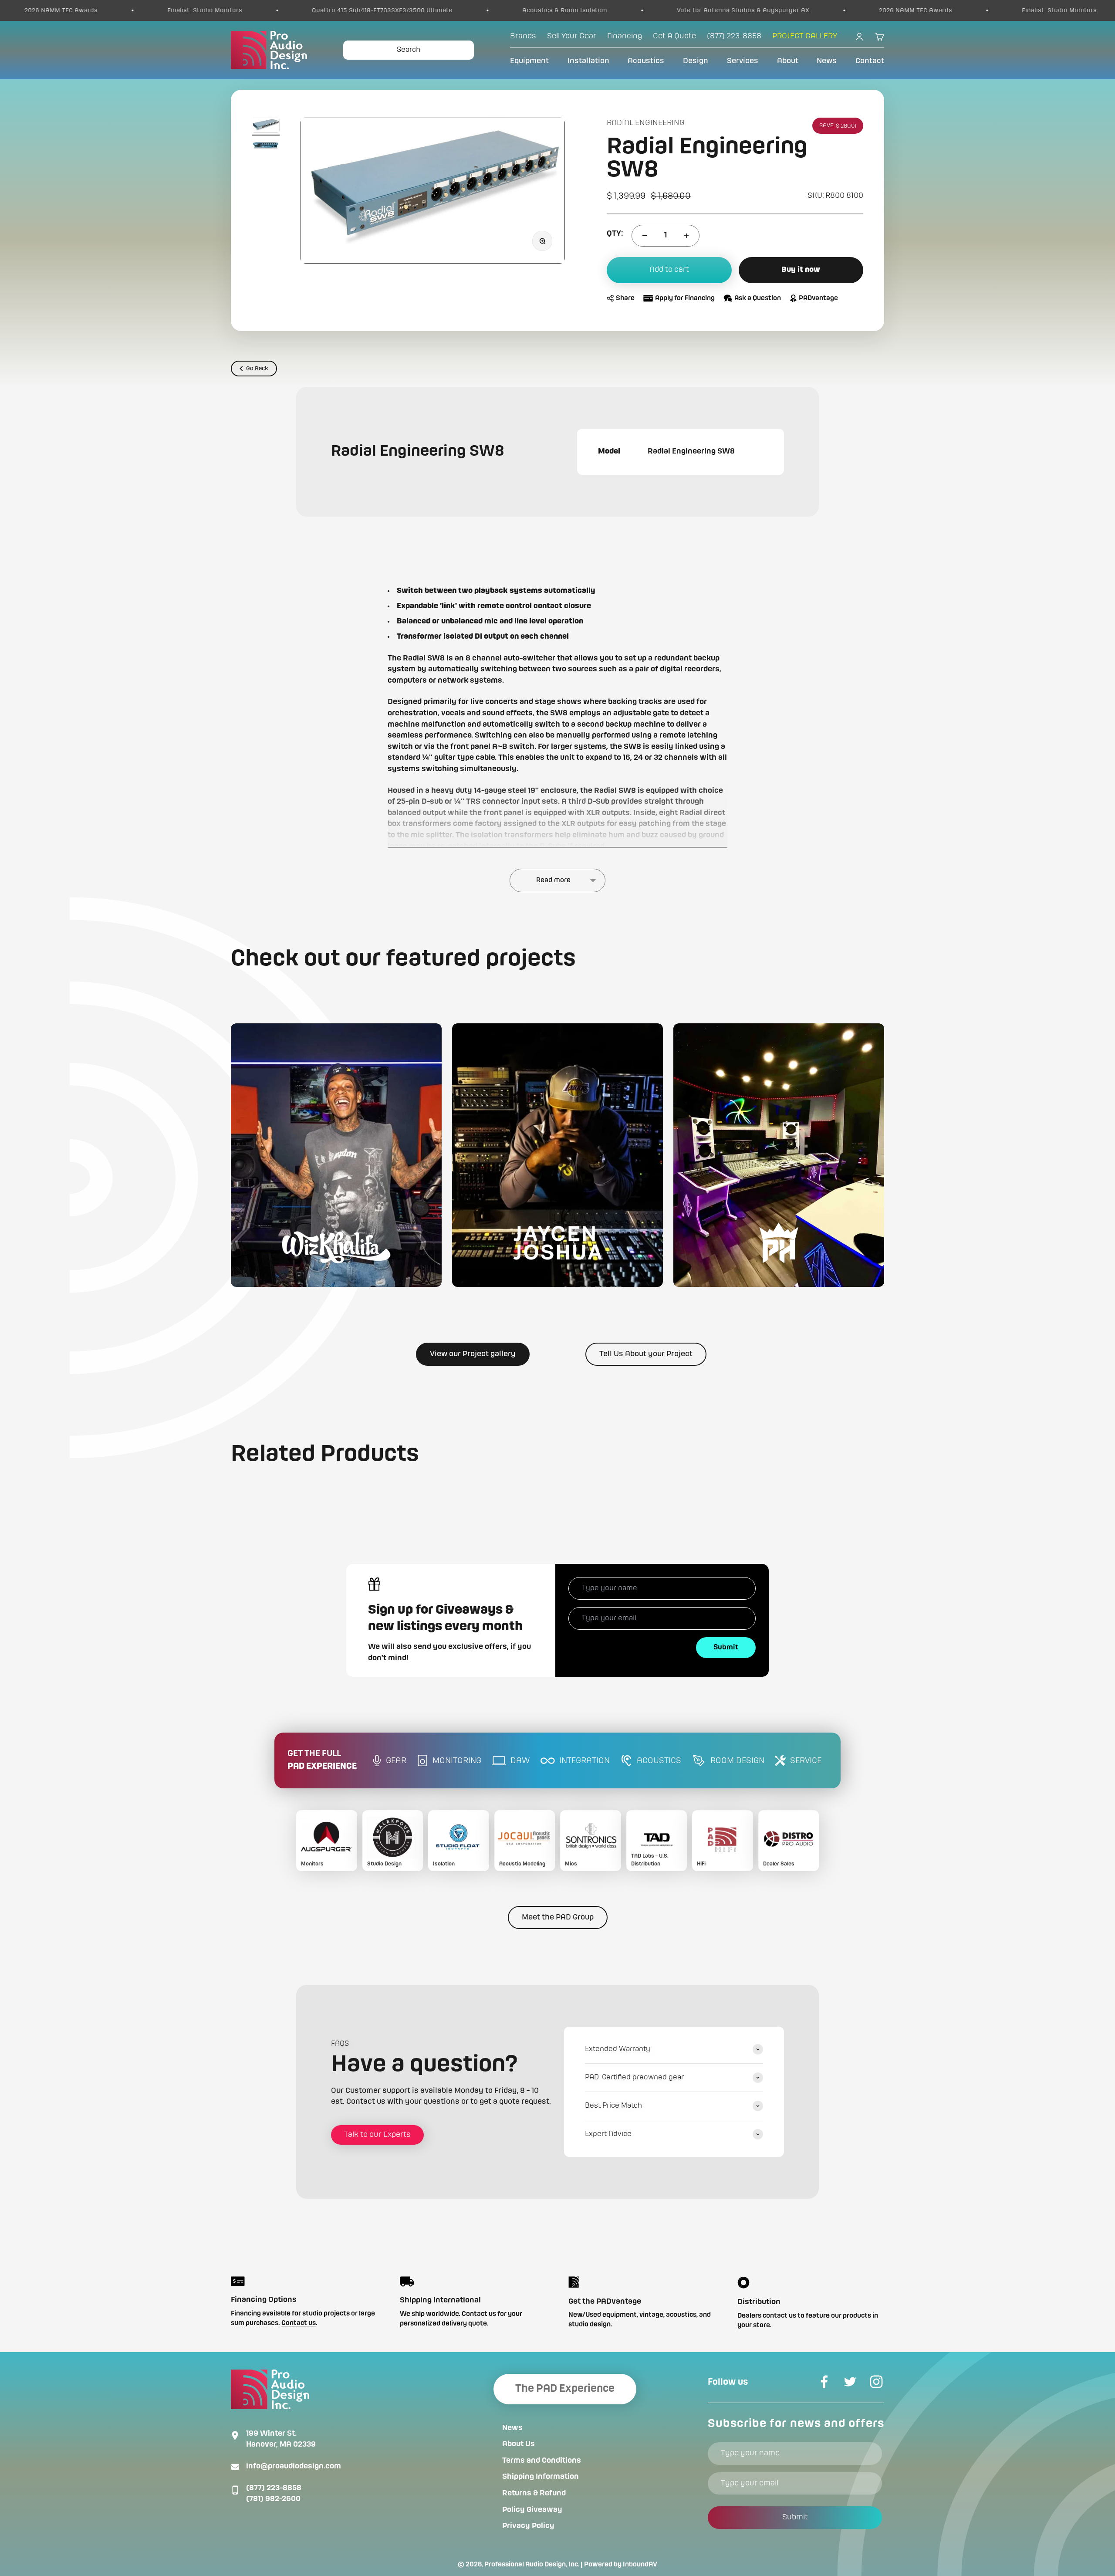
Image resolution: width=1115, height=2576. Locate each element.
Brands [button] (523, 36)
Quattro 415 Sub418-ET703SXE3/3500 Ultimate (117, 10)
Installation (588, 61)
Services (743, 61)
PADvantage (818, 298)
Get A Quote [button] (674, 36)
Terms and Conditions (542, 2461)
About (788, 61)
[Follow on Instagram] (876, 2382)
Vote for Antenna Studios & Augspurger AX (478, 10)
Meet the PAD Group (558, 1917)
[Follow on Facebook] (824, 2382)
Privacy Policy (528, 2526)
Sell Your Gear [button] (572, 36)
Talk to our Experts (377, 2135)
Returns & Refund (534, 2493)
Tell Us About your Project (646, 1354)
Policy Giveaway (532, 2510)
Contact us (299, 2323)
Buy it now (801, 270)
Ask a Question (758, 298)
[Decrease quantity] (645, 236)
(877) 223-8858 (274, 2488)
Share (625, 298)
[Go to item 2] (266, 146)
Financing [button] (625, 36)
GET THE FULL (322, 1760)
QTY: (615, 234)
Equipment (529, 61)
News (827, 61)
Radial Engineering (646, 123)
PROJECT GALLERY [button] (805, 36)
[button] (336, 1155)
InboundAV (640, 2565)
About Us (519, 2444)
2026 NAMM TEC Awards (650, 10)
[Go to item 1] (266, 127)
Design (696, 61)
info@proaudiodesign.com (294, 2466)
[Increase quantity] (686, 236)
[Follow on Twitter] (850, 2382)
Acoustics (646, 61)
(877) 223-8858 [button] (734, 36)
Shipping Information (541, 2477)
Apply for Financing (685, 298)
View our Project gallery (473, 1354)
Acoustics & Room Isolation (299, 10)
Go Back (257, 369)
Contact (870, 61)
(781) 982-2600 (273, 2499)
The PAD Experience (565, 2389)
